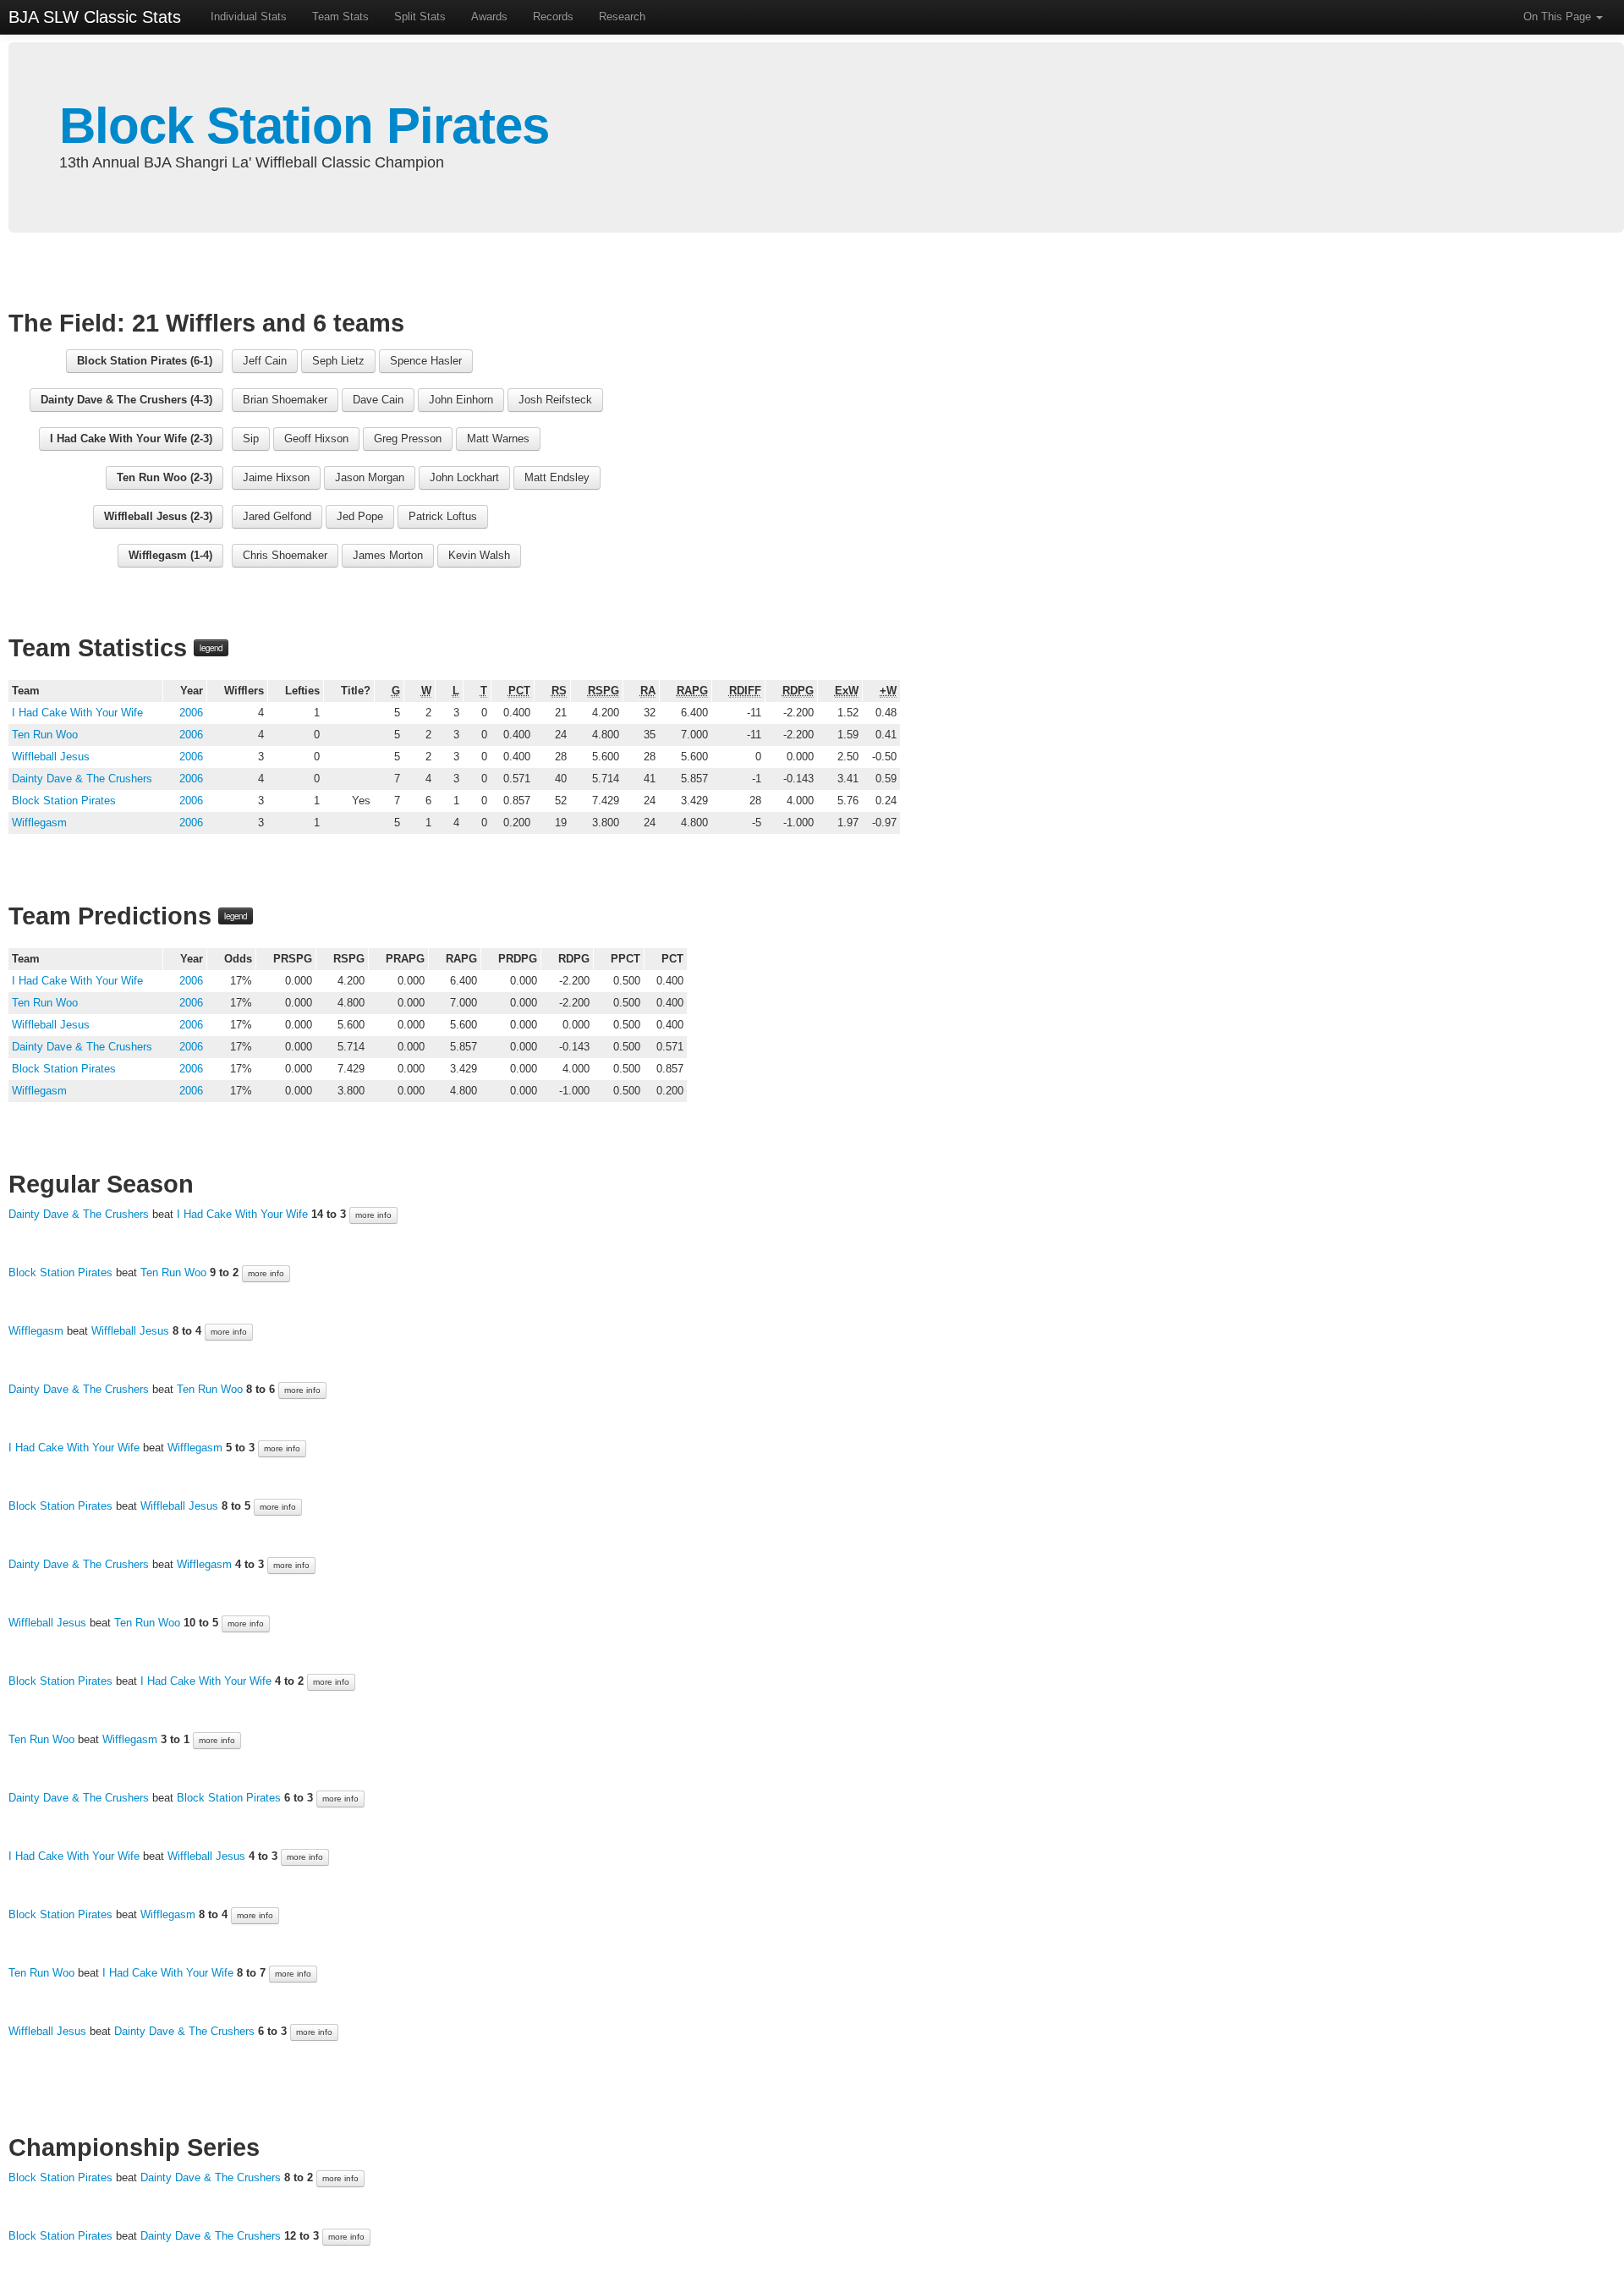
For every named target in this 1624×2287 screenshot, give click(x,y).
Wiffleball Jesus (51, 757)
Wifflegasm (39, 823)
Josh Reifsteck (555, 400)
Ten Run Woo (45, 735)
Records (553, 16)
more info (373, 1215)
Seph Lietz (338, 361)
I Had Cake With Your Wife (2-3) (131, 439)
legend (211, 648)
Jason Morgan (370, 477)
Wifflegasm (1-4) (170, 555)
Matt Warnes (498, 439)
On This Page (1559, 16)
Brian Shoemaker (285, 400)
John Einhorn (461, 400)
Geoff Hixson (316, 439)
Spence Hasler (426, 361)
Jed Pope (360, 516)
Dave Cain (378, 400)
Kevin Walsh (479, 555)
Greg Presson (408, 439)
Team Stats (340, 16)
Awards (489, 16)
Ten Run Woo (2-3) (165, 477)
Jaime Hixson (276, 477)
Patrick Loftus (443, 516)
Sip (251, 439)
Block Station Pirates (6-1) (145, 361)
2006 (191, 713)
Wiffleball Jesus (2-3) (158, 516)
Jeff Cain (265, 361)
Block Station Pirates (304, 126)
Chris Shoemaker (285, 555)
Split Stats (420, 16)
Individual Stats (249, 16)
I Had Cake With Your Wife (77, 713)
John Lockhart (464, 477)
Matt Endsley (557, 477)
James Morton (388, 555)
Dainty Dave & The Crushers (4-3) (126, 400)
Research (622, 16)
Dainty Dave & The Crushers (82, 779)
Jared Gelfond (277, 516)
